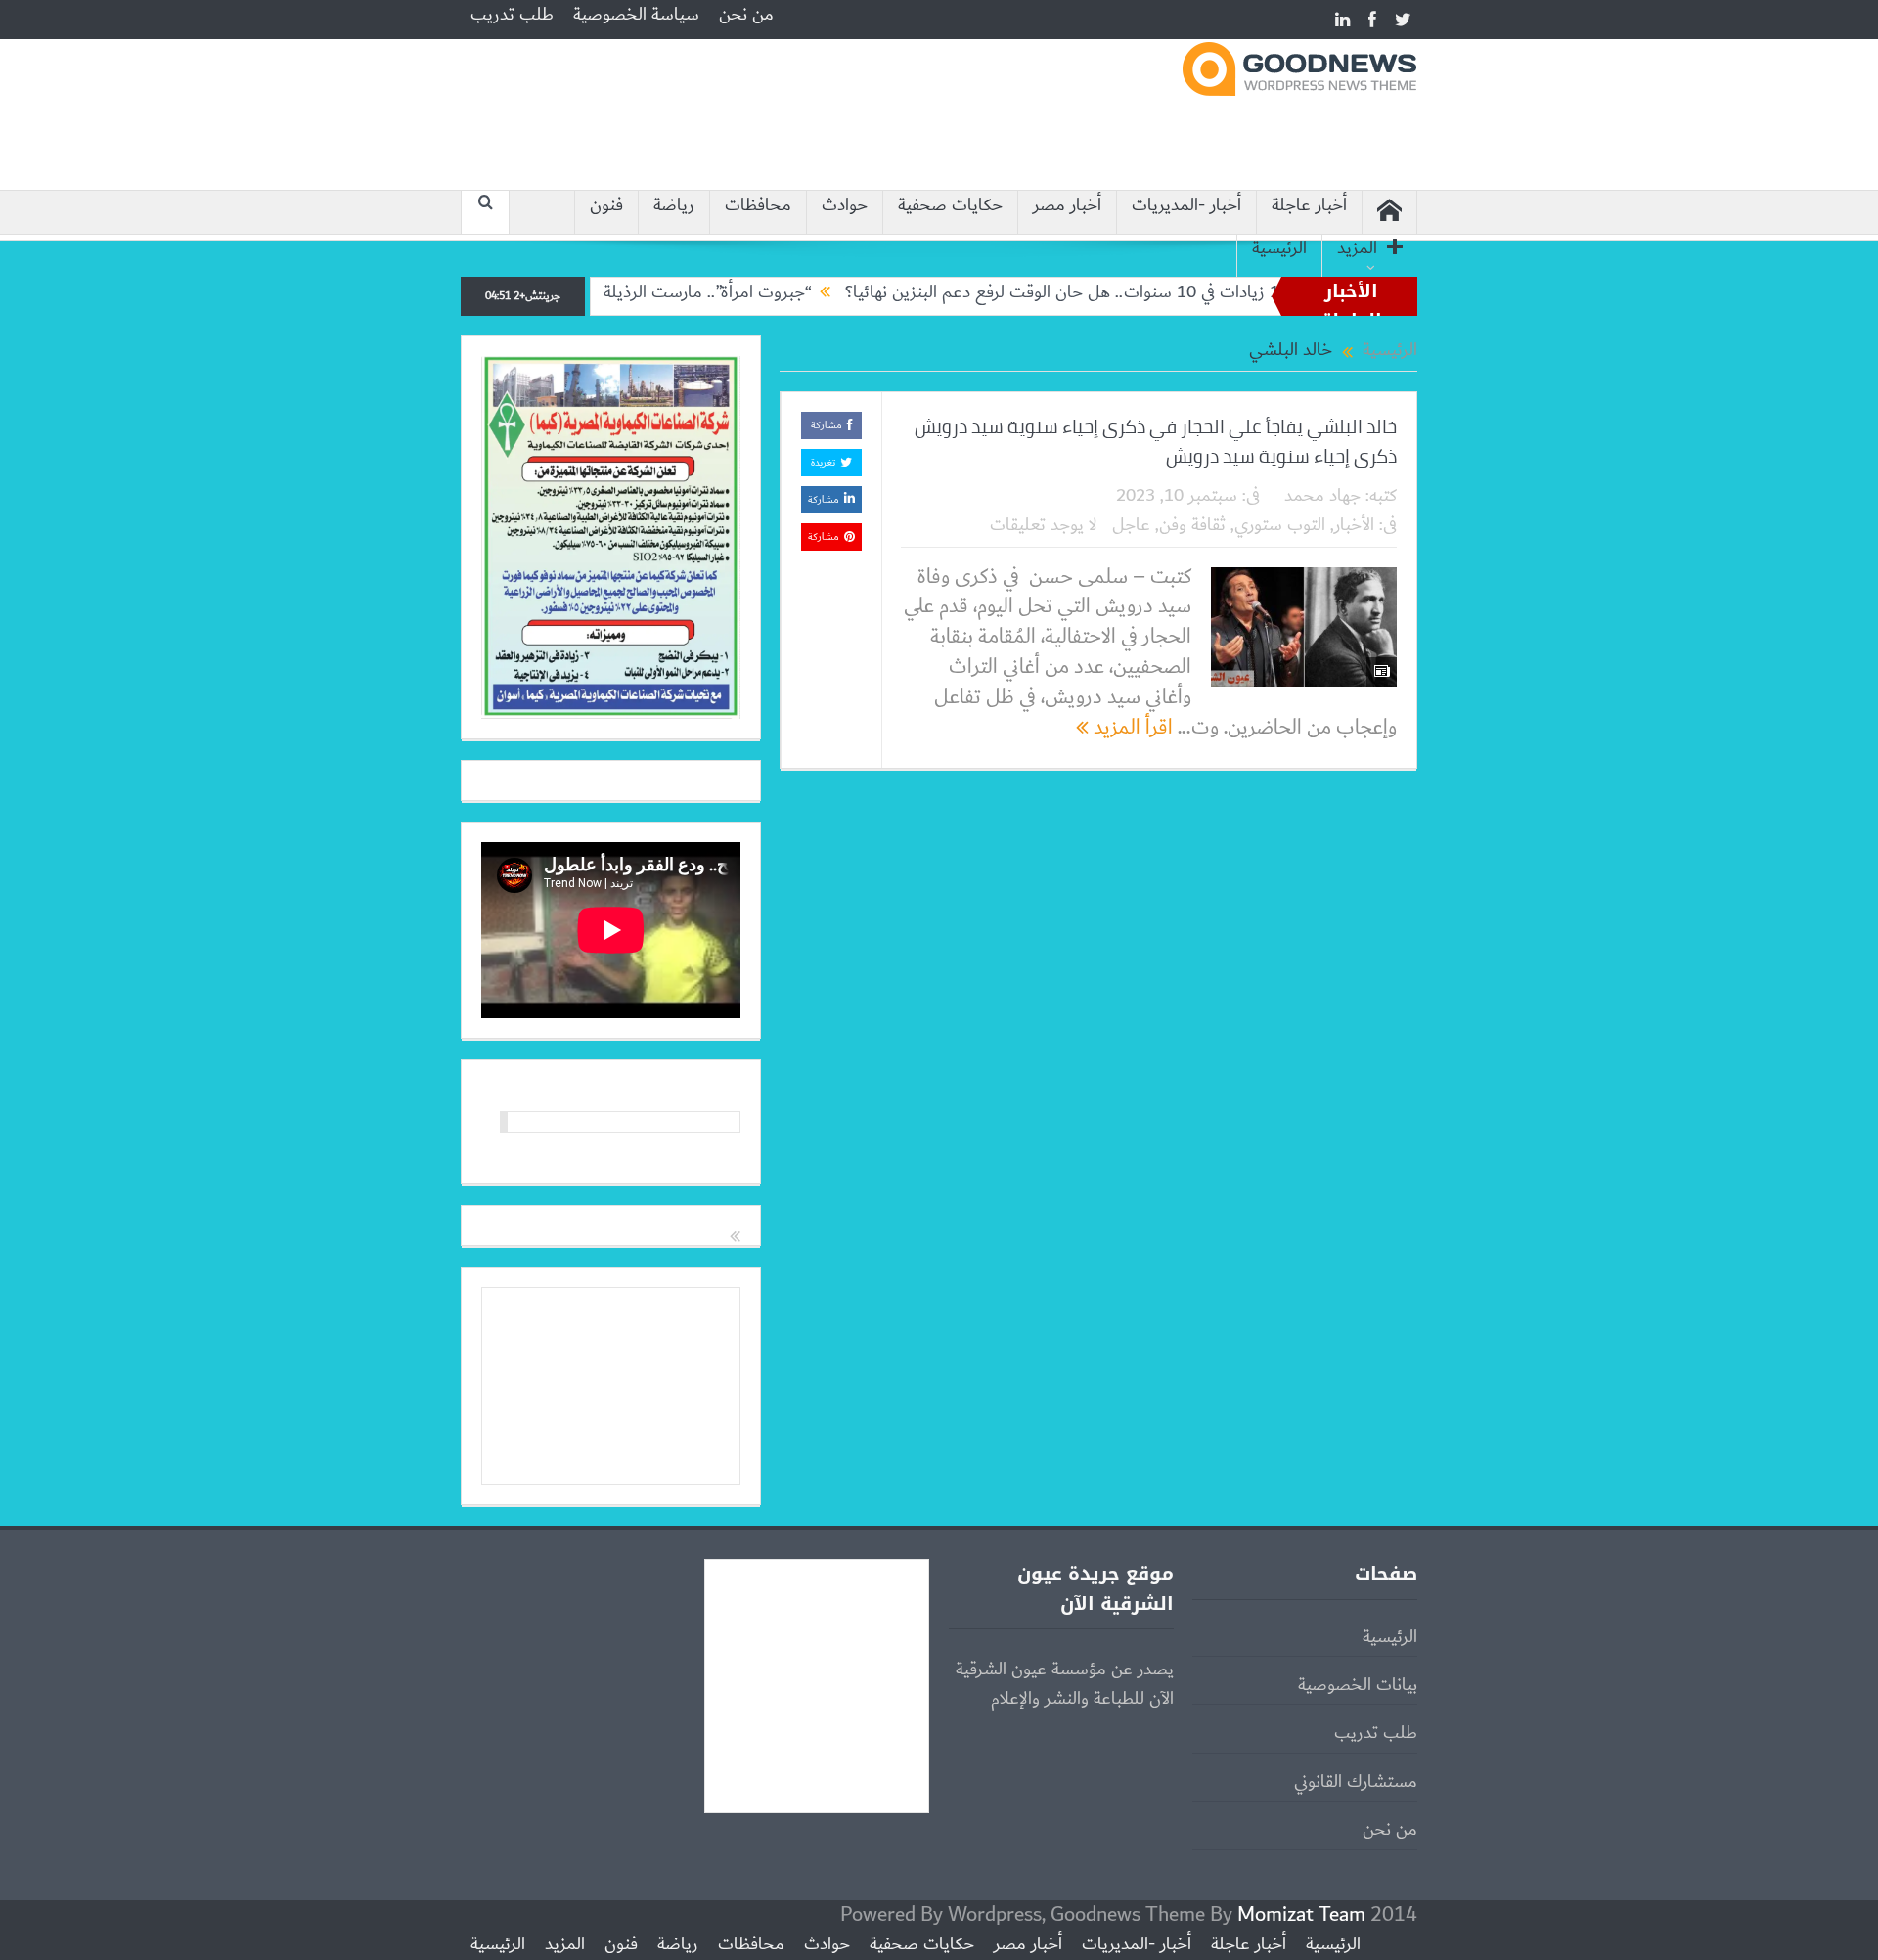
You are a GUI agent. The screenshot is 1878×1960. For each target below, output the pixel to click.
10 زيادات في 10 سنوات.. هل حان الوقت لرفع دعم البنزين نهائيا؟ (1117, 292)
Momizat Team (1301, 1915)
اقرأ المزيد (1131, 727)
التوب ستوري (1280, 525)
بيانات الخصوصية (1358, 1685)
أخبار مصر (1067, 206)
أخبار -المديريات (1186, 206)
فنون (606, 206)
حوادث (845, 206)
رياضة (674, 206)
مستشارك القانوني (1356, 1782)
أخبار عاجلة (1309, 206)
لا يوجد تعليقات (1044, 525)
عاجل (1131, 525)
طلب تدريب (512, 15)
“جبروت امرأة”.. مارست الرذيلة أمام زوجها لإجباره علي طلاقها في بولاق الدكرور (603, 292)
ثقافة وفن (1192, 525)
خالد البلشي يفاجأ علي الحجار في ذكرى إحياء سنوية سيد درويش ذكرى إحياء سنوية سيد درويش (1156, 441)
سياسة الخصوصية (636, 15)
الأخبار (1354, 525)
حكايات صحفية (950, 206)
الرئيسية (1279, 249)
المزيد (1357, 249)
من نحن (746, 15)
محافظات (758, 206)
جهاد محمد (1322, 496)
